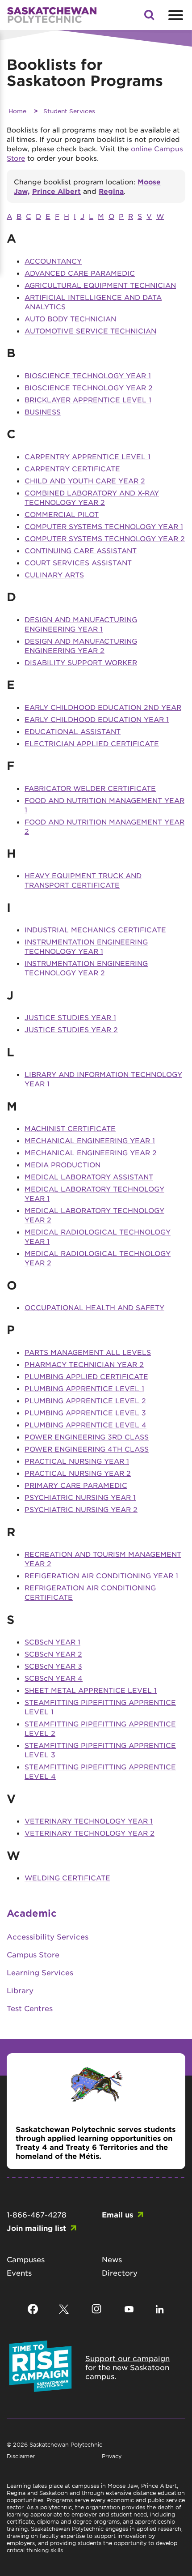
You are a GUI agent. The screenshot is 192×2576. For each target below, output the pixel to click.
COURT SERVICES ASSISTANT (78, 562)
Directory (120, 2273)
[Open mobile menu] (175, 15)
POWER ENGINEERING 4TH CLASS (87, 1449)
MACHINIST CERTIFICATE (70, 1128)
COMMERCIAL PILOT (62, 514)
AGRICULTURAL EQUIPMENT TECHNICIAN (100, 285)
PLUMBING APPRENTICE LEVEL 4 (86, 1425)
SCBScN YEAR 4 (54, 1678)
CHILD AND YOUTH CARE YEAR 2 (85, 481)
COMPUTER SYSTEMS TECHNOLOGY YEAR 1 (104, 526)
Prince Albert (56, 191)
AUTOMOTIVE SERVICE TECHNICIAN (90, 331)
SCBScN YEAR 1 (52, 1642)
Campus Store (33, 1954)
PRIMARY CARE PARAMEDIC (76, 1485)
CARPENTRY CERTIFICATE (72, 468)
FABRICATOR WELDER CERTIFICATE (90, 788)
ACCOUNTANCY (53, 261)
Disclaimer (21, 2456)
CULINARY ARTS (54, 575)
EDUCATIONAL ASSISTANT (73, 731)
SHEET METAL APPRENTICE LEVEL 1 (91, 1690)
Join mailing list (36, 2228)
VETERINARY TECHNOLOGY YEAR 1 (89, 1821)
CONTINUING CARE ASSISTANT (81, 550)
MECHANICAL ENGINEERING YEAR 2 (91, 1152)
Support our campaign (127, 2358)
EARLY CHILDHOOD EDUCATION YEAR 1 (97, 719)
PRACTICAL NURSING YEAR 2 (78, 1473)
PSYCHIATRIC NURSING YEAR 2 (81, 1509)
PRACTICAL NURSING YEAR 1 (77, 1461)
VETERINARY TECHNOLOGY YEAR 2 (90, 1833)
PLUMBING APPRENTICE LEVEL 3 (85, 1412)
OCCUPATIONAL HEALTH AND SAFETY (94, 1307)
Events (19, 2273)
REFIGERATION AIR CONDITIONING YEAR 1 (101, 1575)
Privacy (112, 2456)
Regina (111, 191)
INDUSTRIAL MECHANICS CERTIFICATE (95, 929)
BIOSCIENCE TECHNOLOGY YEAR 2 (89, 387)
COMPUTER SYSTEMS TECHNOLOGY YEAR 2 (105, 538)
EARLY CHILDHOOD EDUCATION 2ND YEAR (103, 707)
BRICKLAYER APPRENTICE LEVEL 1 (88, 399)
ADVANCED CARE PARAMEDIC (80, 273)
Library (20, 1990)
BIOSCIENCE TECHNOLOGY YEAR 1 (88, 375)
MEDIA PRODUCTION (63, 1164)
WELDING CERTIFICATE (67, 1878)
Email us (117, 2214)
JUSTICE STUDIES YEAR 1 (70, 1017)
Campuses (26, 2259)
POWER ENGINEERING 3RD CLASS (87, 1437)
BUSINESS (43, 412)
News (112, 2259)
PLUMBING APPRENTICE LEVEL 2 (85, 1400)
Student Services (69, 111)
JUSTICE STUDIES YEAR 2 (71, 1029)
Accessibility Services (48, 1936)
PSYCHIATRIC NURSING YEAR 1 (80, 1497)
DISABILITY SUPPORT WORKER (81, 662)
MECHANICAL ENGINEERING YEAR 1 (90, 1140)
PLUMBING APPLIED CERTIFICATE (86, 1376)
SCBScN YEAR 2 (53, 1654)
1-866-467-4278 (37, 2214)
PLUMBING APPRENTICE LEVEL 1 (84, 1388)
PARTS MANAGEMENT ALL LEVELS (88, 1352)
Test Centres (30, 2008)
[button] (149, 17)
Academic (32, 1913)
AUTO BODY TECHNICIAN (70, 318)
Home (17, 111)
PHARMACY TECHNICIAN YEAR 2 (84, 1364)
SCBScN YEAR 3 (53, 1666)
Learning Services (40, 1972)
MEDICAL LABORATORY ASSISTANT (89, 1177)
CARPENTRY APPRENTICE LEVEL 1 (88, 456)
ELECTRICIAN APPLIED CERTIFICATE (92, 743)
